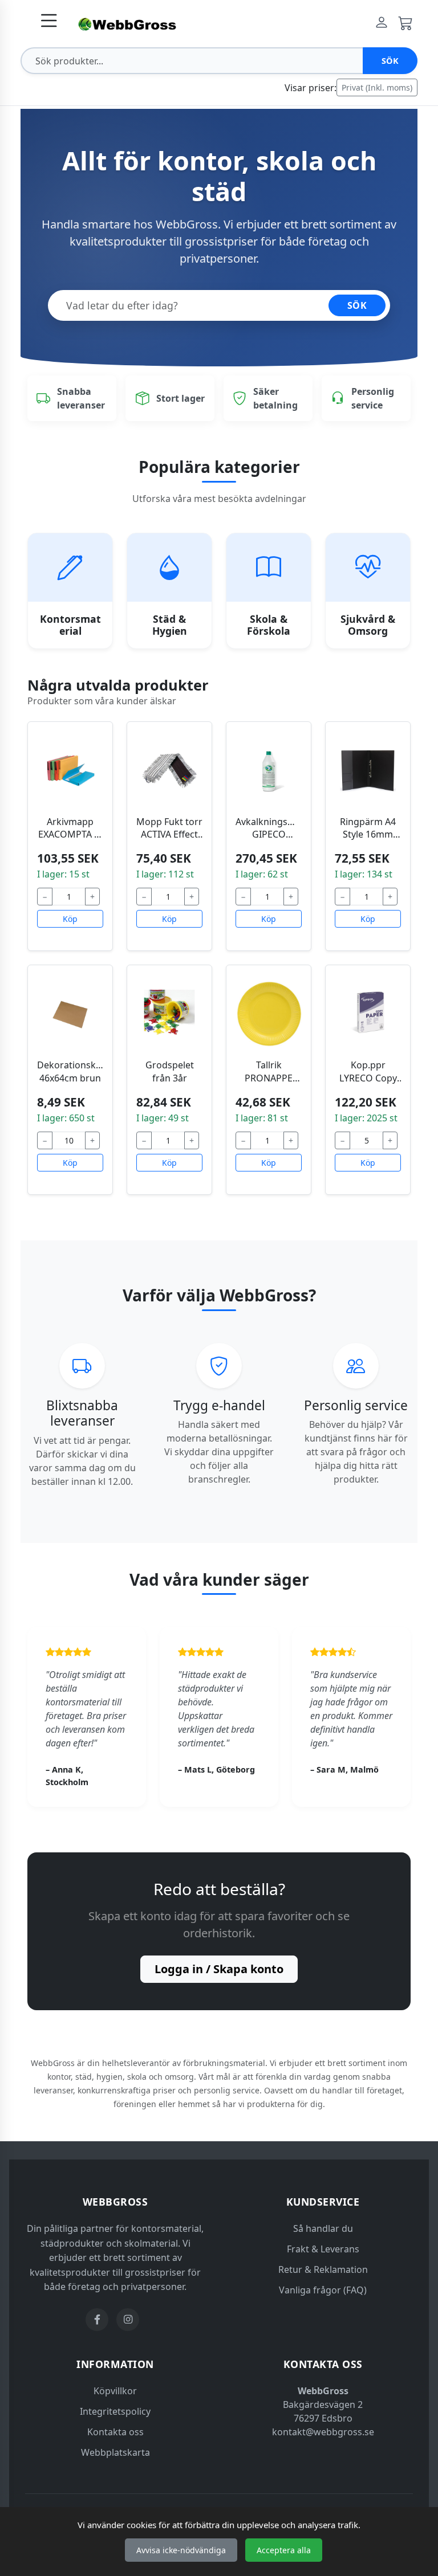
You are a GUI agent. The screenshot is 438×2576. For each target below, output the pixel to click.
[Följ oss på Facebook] (97, 2320)
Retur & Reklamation (323, 2269)
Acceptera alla (284, 2550)
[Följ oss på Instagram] (128, 2320)
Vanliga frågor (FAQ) (323, 2290)
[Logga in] (382, 23)
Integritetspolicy (115, 2411)
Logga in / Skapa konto (219, 1969)
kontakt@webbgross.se (323, 2432)
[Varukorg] (405, 23)
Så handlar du (323, 2228)
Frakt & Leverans (323, 2249)
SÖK (357, 305)
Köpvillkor (115, 2391)
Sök (390, 61)
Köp (70, 919)
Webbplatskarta (115, 2452)
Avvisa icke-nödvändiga (181, 2550)
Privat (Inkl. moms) (377, 87)
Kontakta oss (115, 2432)
